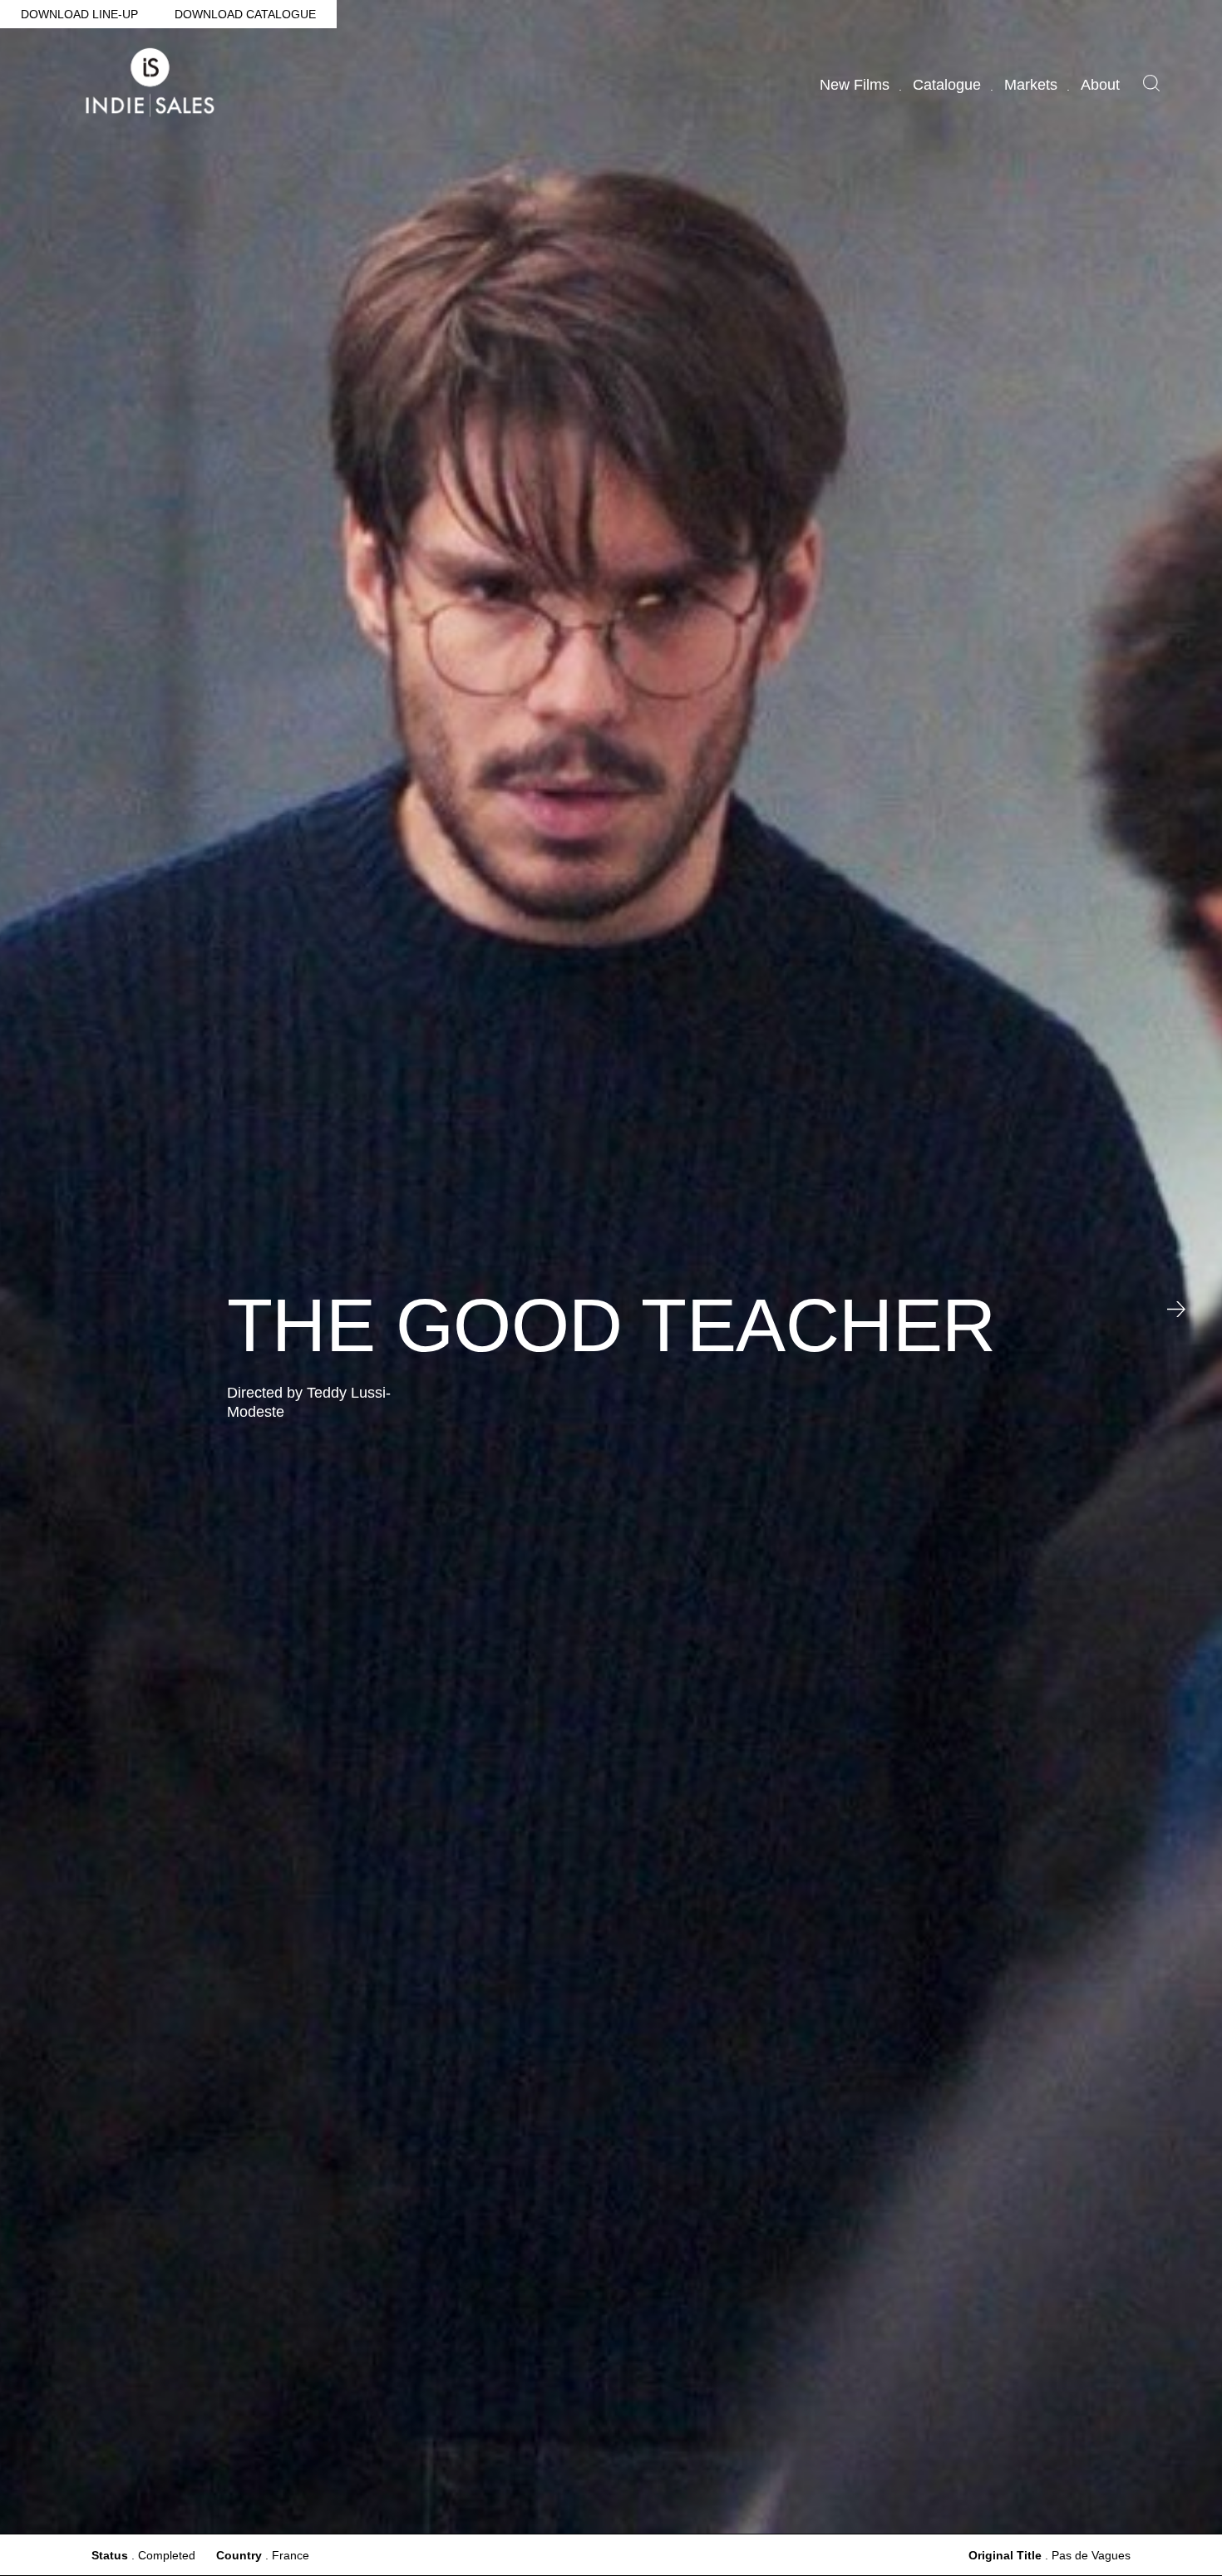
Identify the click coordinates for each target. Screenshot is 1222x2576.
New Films (855, 85)
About (1100, 85)
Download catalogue (245, 14)
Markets (1031, 85)
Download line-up (79, 14)
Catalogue (947, 85)
